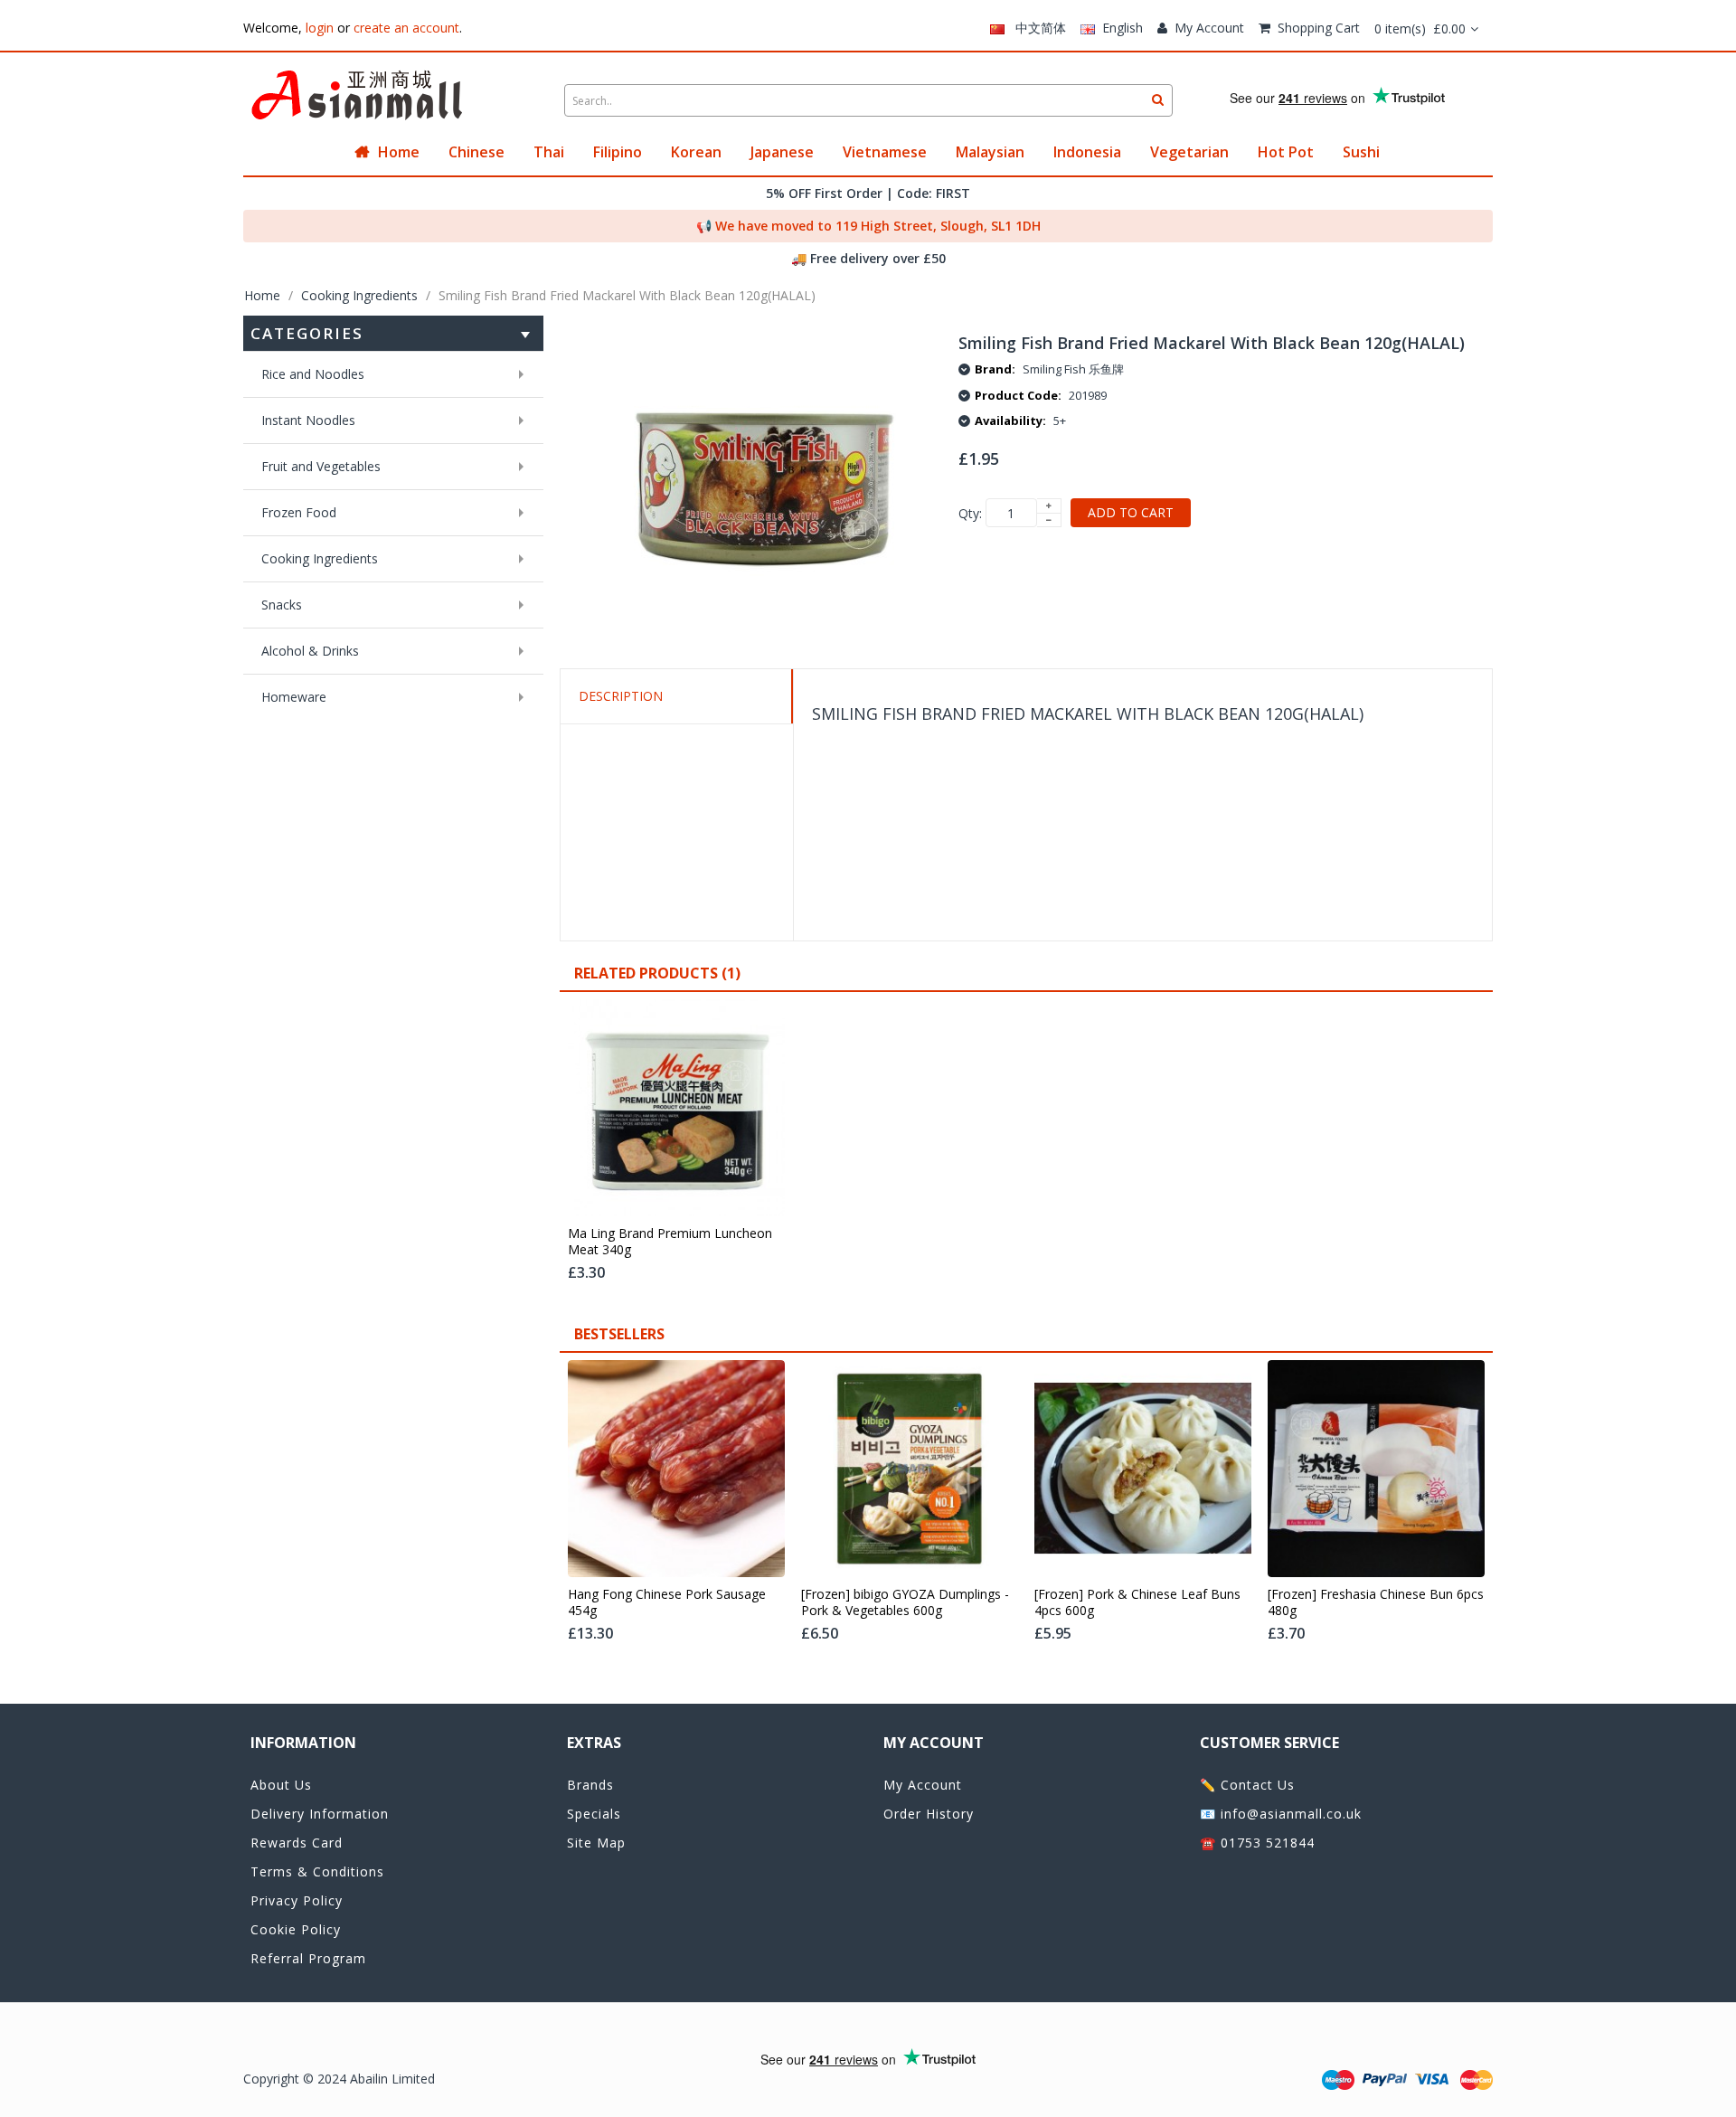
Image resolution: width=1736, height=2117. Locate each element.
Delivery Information (320, 1814)
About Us (281, 1785)
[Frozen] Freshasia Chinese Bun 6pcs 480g (1376, 1602)
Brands (590, 1785)
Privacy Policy (297, 1900)
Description (621, 696)
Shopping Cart (1319, 28)
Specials (594, 1814)
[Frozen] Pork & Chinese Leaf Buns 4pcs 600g (1137, 1602)
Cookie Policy (296, 1929)
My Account (1209, 28)
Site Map (596, 1843)
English (1119, 28)
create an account (406, 28)
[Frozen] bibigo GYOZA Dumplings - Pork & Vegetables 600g (905, 1602)
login (320, 28)
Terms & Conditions (317, 1871)
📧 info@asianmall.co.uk (1281, 1814)
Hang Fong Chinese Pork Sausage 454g (667, 1602)
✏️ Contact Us (1247, 1785)
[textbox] (868, 100)
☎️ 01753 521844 (1257, 1843)
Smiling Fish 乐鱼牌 (1073, 369)
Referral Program (308, 1958)
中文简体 (1035, 28)
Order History (929, 1814)
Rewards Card (297, 1843)
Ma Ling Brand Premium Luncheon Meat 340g (670, 1242)
